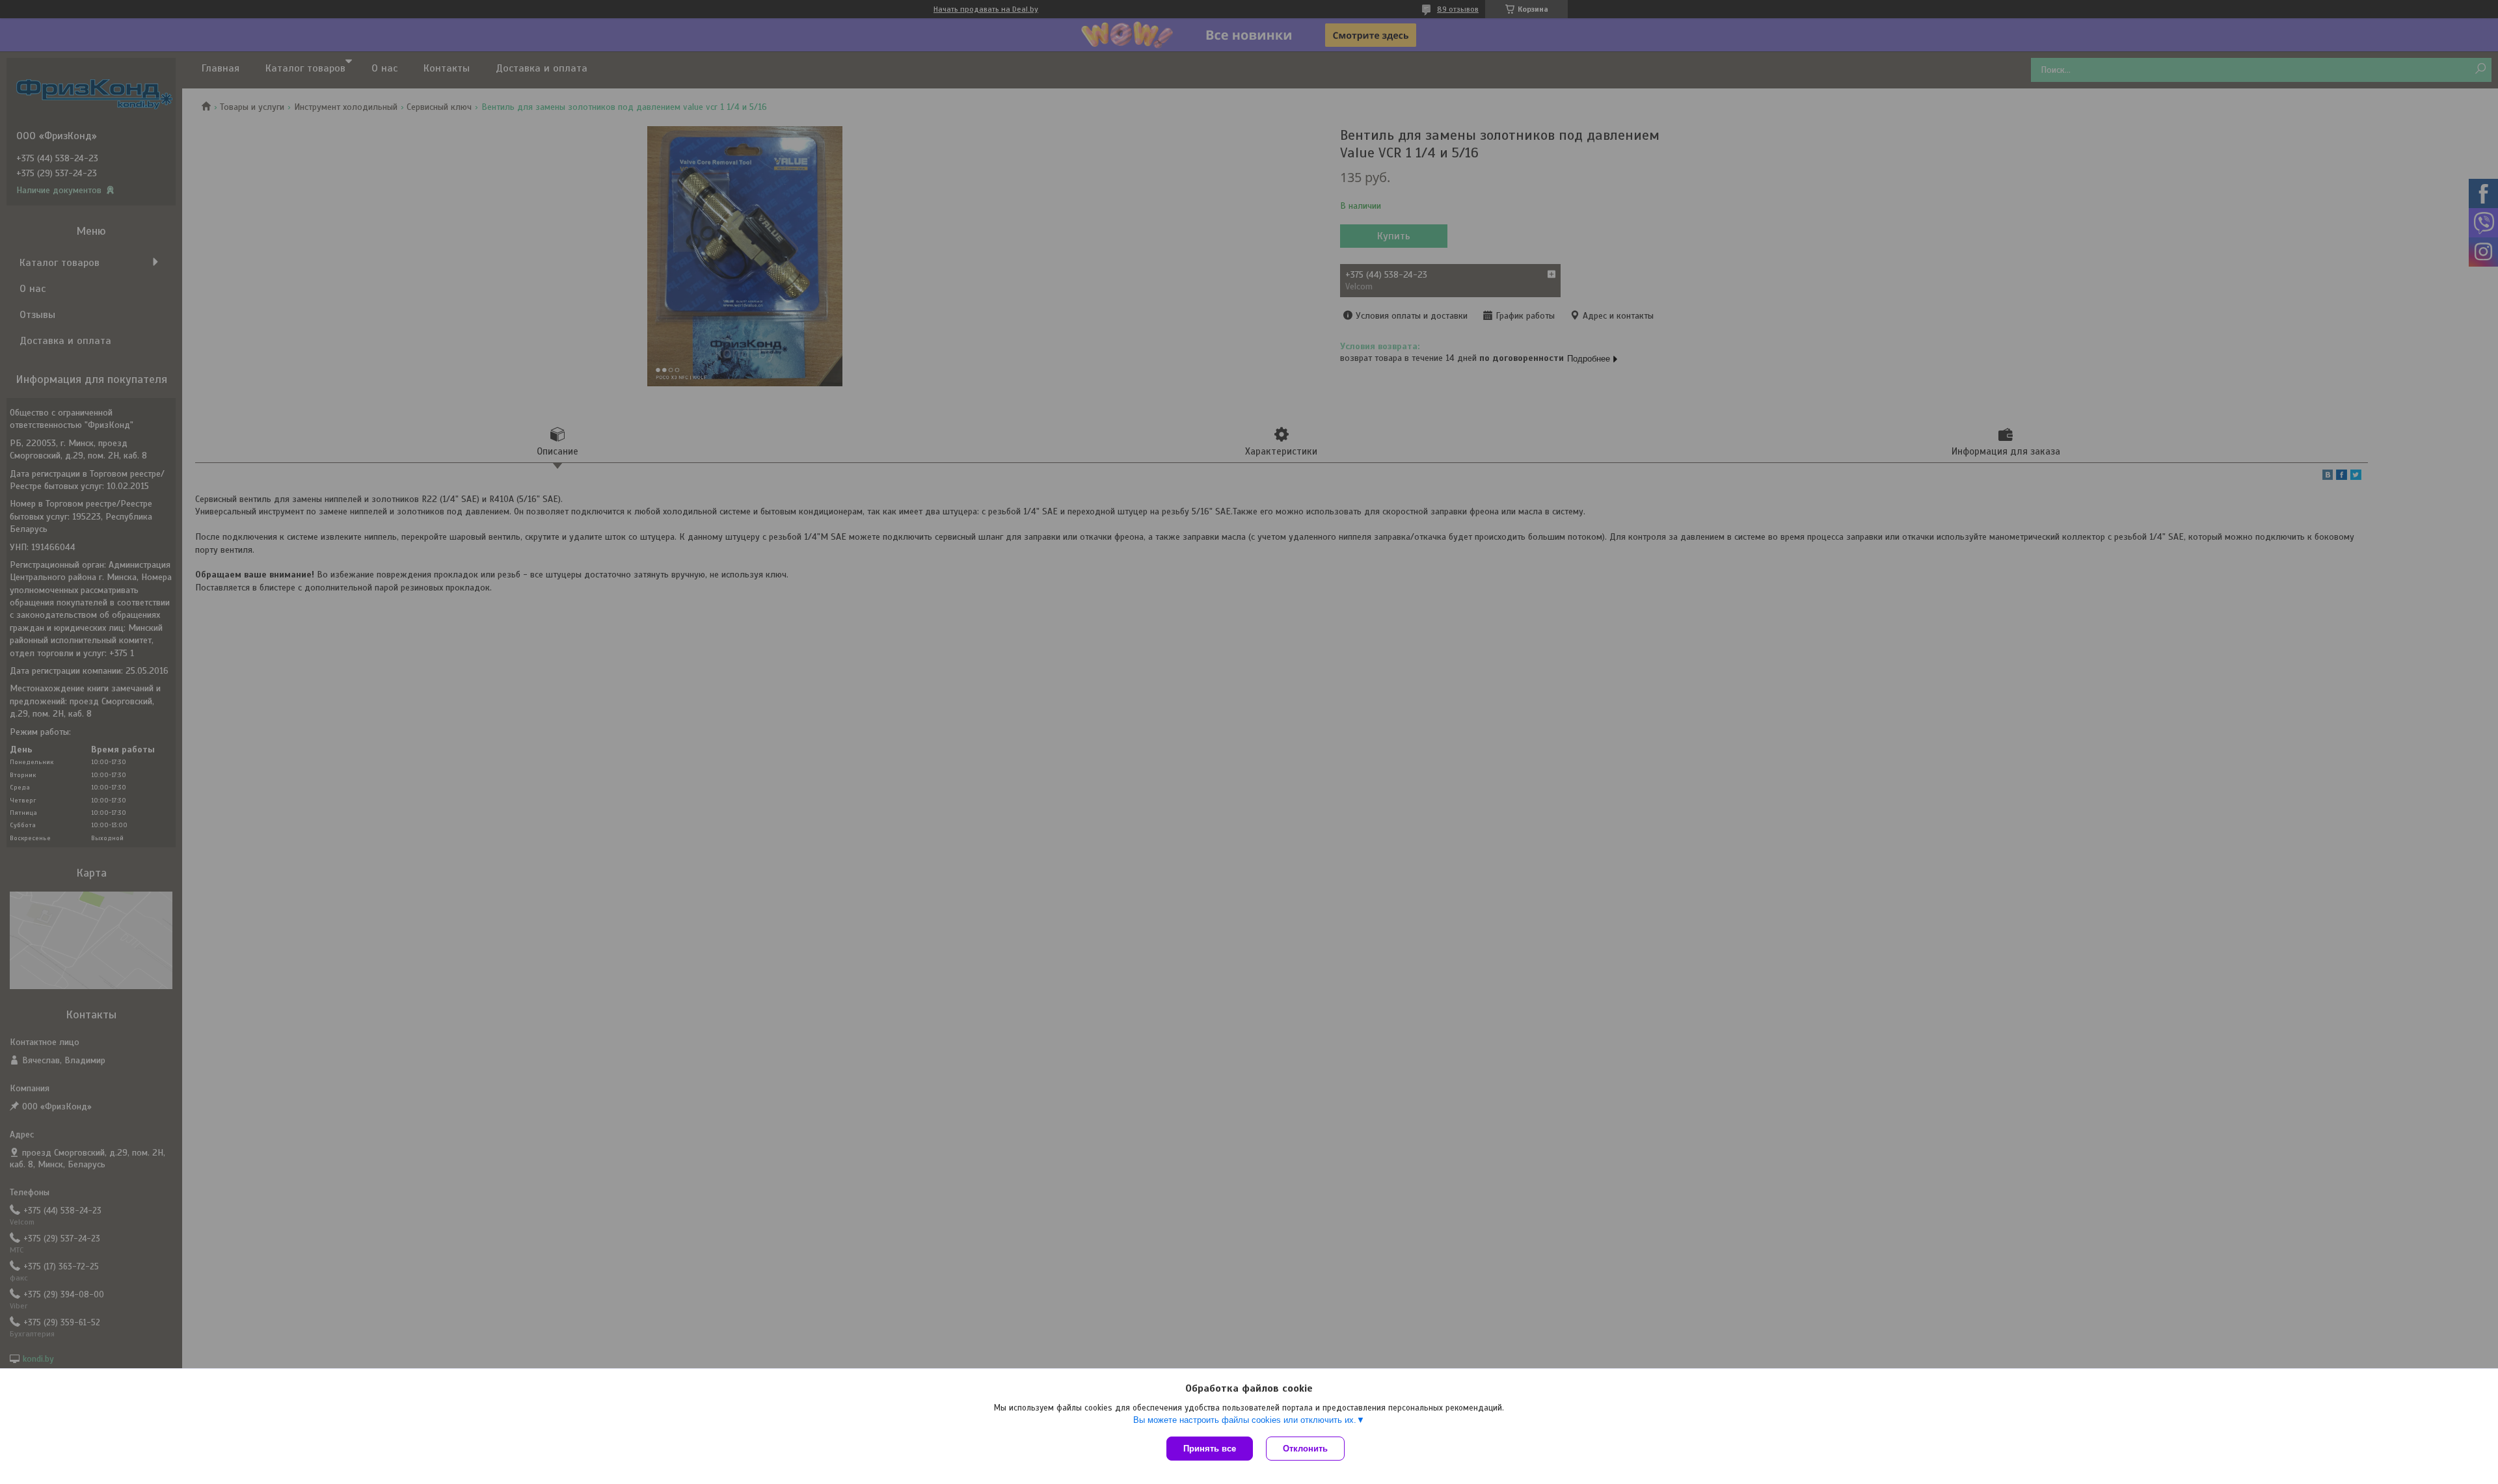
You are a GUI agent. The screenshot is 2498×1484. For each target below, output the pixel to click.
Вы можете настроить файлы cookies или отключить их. (1245, 1420)
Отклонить (1305, 1449)
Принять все (1210, 1449)
